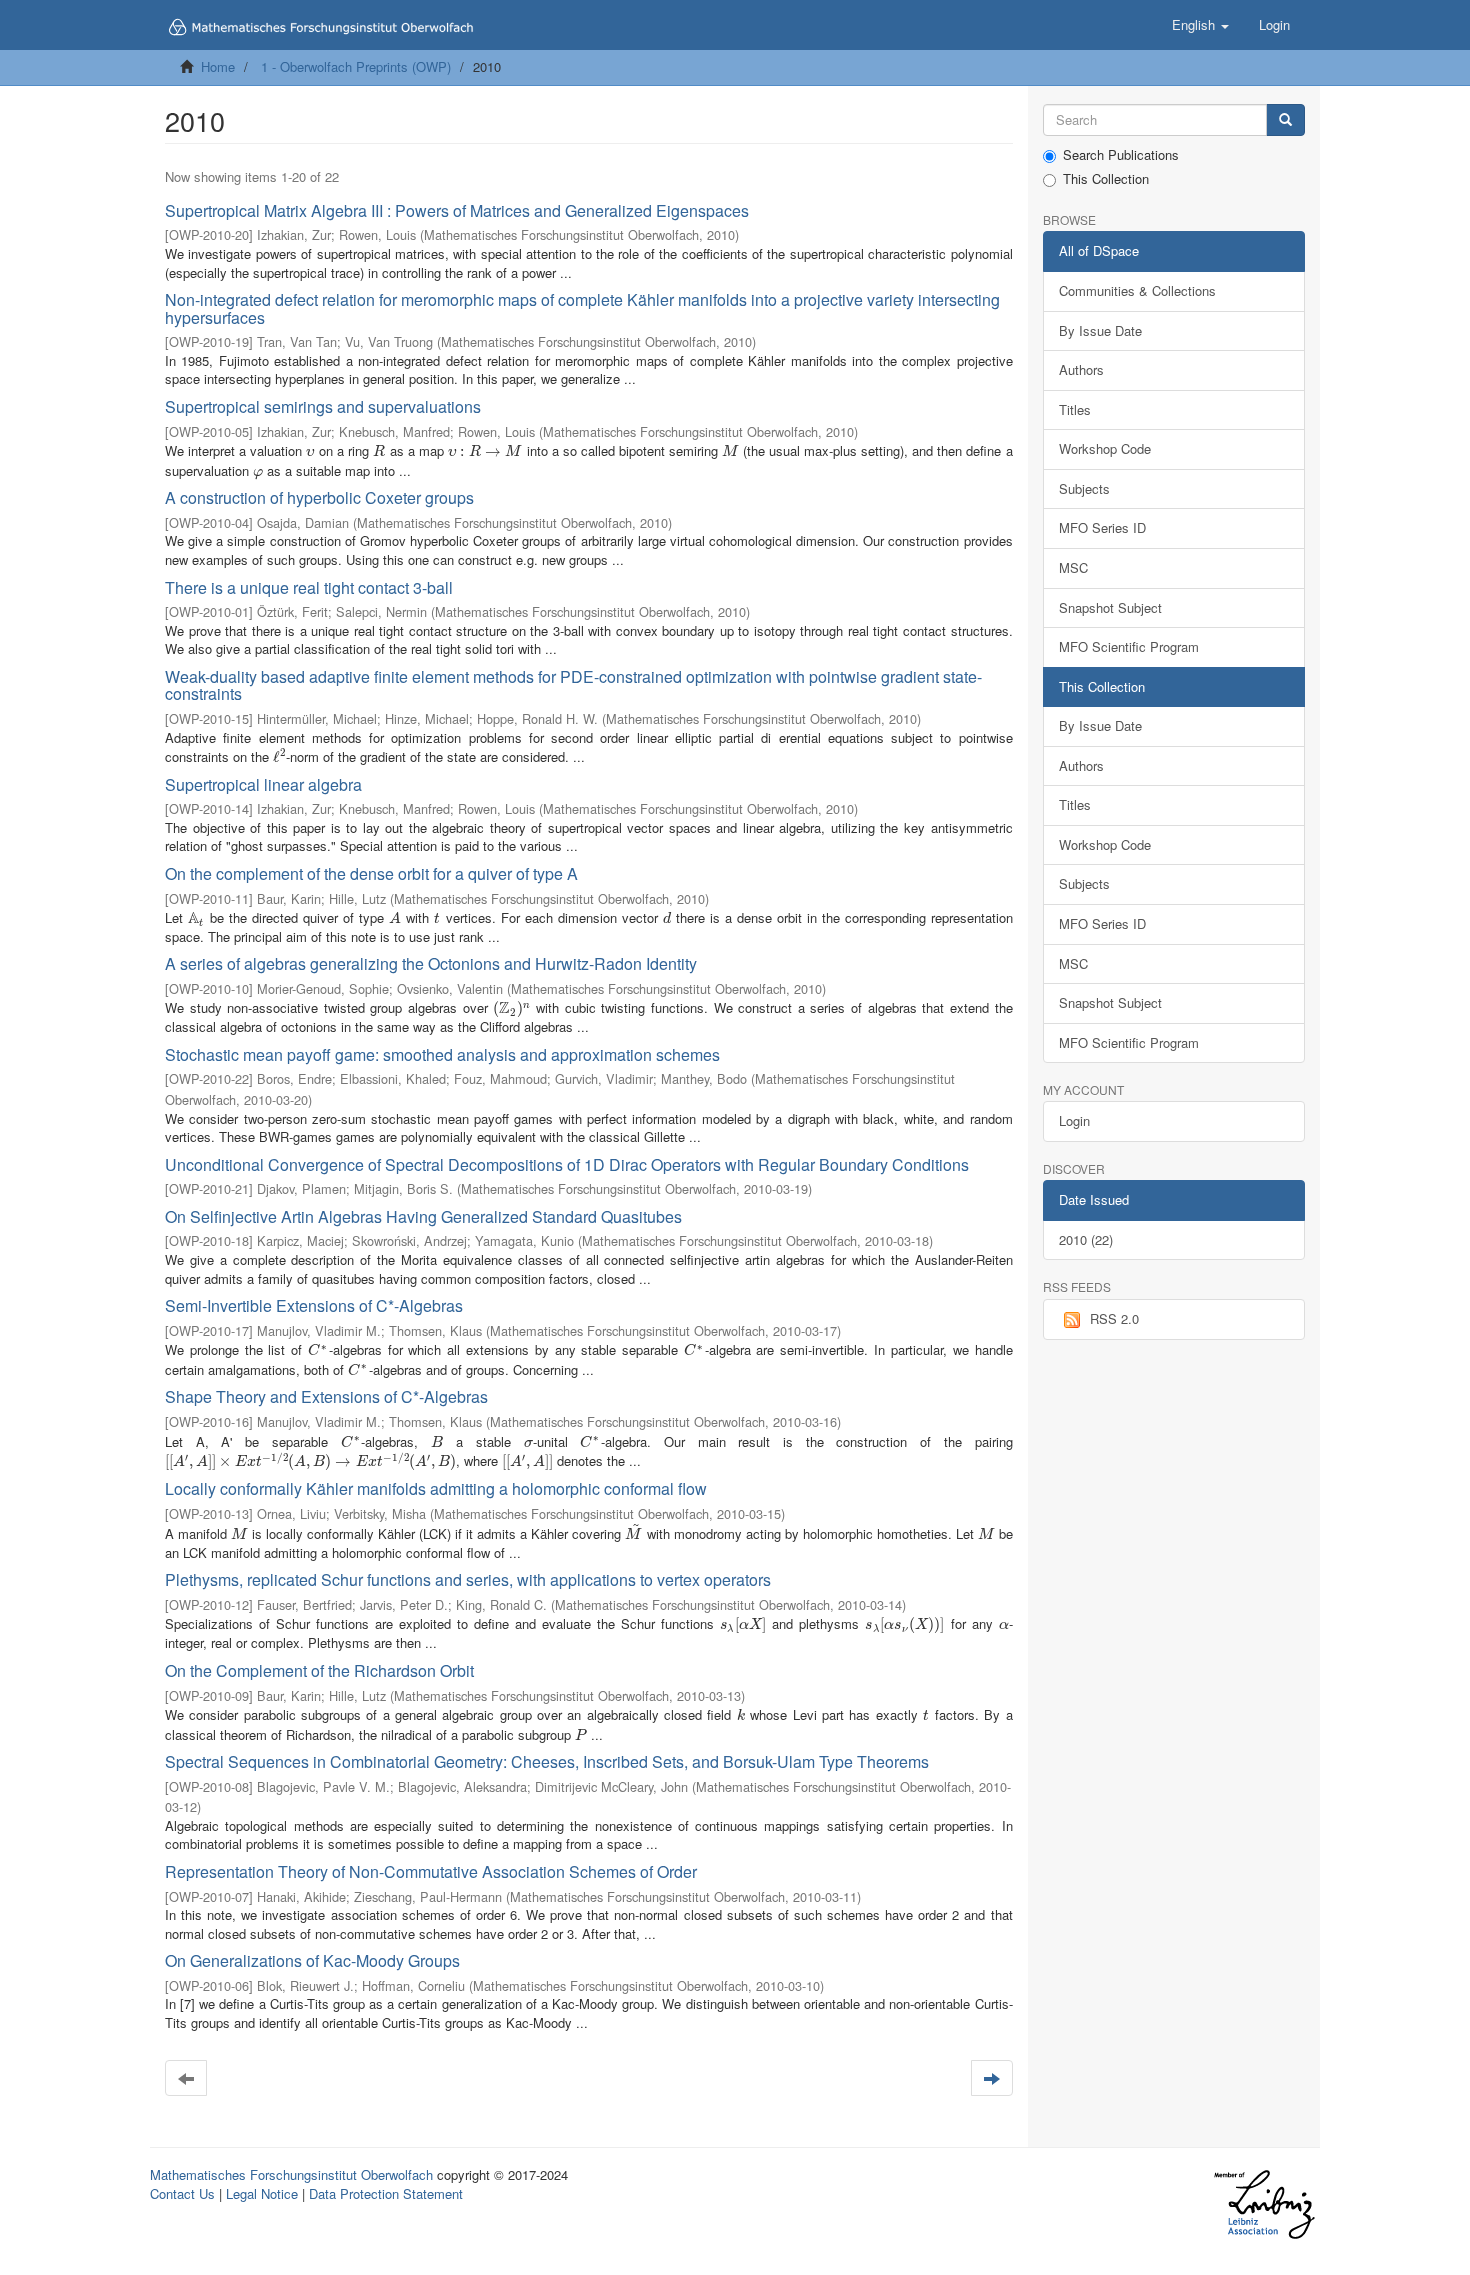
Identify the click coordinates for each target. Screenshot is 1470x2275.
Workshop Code (1105, 448)
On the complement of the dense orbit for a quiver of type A (371, 873)
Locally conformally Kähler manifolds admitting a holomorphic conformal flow (436, 1488)
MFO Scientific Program (1129, 646)
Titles (1075, 409)
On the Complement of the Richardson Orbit (319, 1670)
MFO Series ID (1102, 527)
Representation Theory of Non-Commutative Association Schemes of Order (431, 1871)
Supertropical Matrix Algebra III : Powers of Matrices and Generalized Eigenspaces (457, 210)
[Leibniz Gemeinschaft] (1263, 2204)
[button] (1200, 25)
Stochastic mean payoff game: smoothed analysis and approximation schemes (442, 1054)
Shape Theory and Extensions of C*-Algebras (326, 1396)
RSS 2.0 (1114, 1318)
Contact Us (182, 2193)
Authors (1081, 369)
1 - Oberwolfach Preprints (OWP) (356, 66)
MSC (1073, 567)
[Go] (1285, 120)
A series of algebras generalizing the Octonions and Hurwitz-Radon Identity (431, 963)
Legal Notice (262, 2193)
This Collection (1106, 179)
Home (218, 66)
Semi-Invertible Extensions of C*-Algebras (314, 1305)
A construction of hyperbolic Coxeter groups (319, 497)
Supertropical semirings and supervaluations (323, 406)
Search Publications (1121, 155)
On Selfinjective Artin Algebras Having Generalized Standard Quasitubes (423, 1216)
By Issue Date (1100, 330)
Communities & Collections (1137, 290)
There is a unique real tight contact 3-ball (309, 587)
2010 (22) (1086, 1239)
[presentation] (310, 450)
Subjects (1084, 488)
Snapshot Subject (1110, 607)
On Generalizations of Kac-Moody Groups (312, 1960)
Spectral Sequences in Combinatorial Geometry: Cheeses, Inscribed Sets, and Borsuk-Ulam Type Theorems (547, 1761)
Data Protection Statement (386, 2193)
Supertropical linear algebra (263, 784)
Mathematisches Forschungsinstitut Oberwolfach (291, 2174)
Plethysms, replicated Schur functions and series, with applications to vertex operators (468, 1579)
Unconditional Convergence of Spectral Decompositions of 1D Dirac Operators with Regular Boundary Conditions (567, 1164)
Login (1074, 1120)
